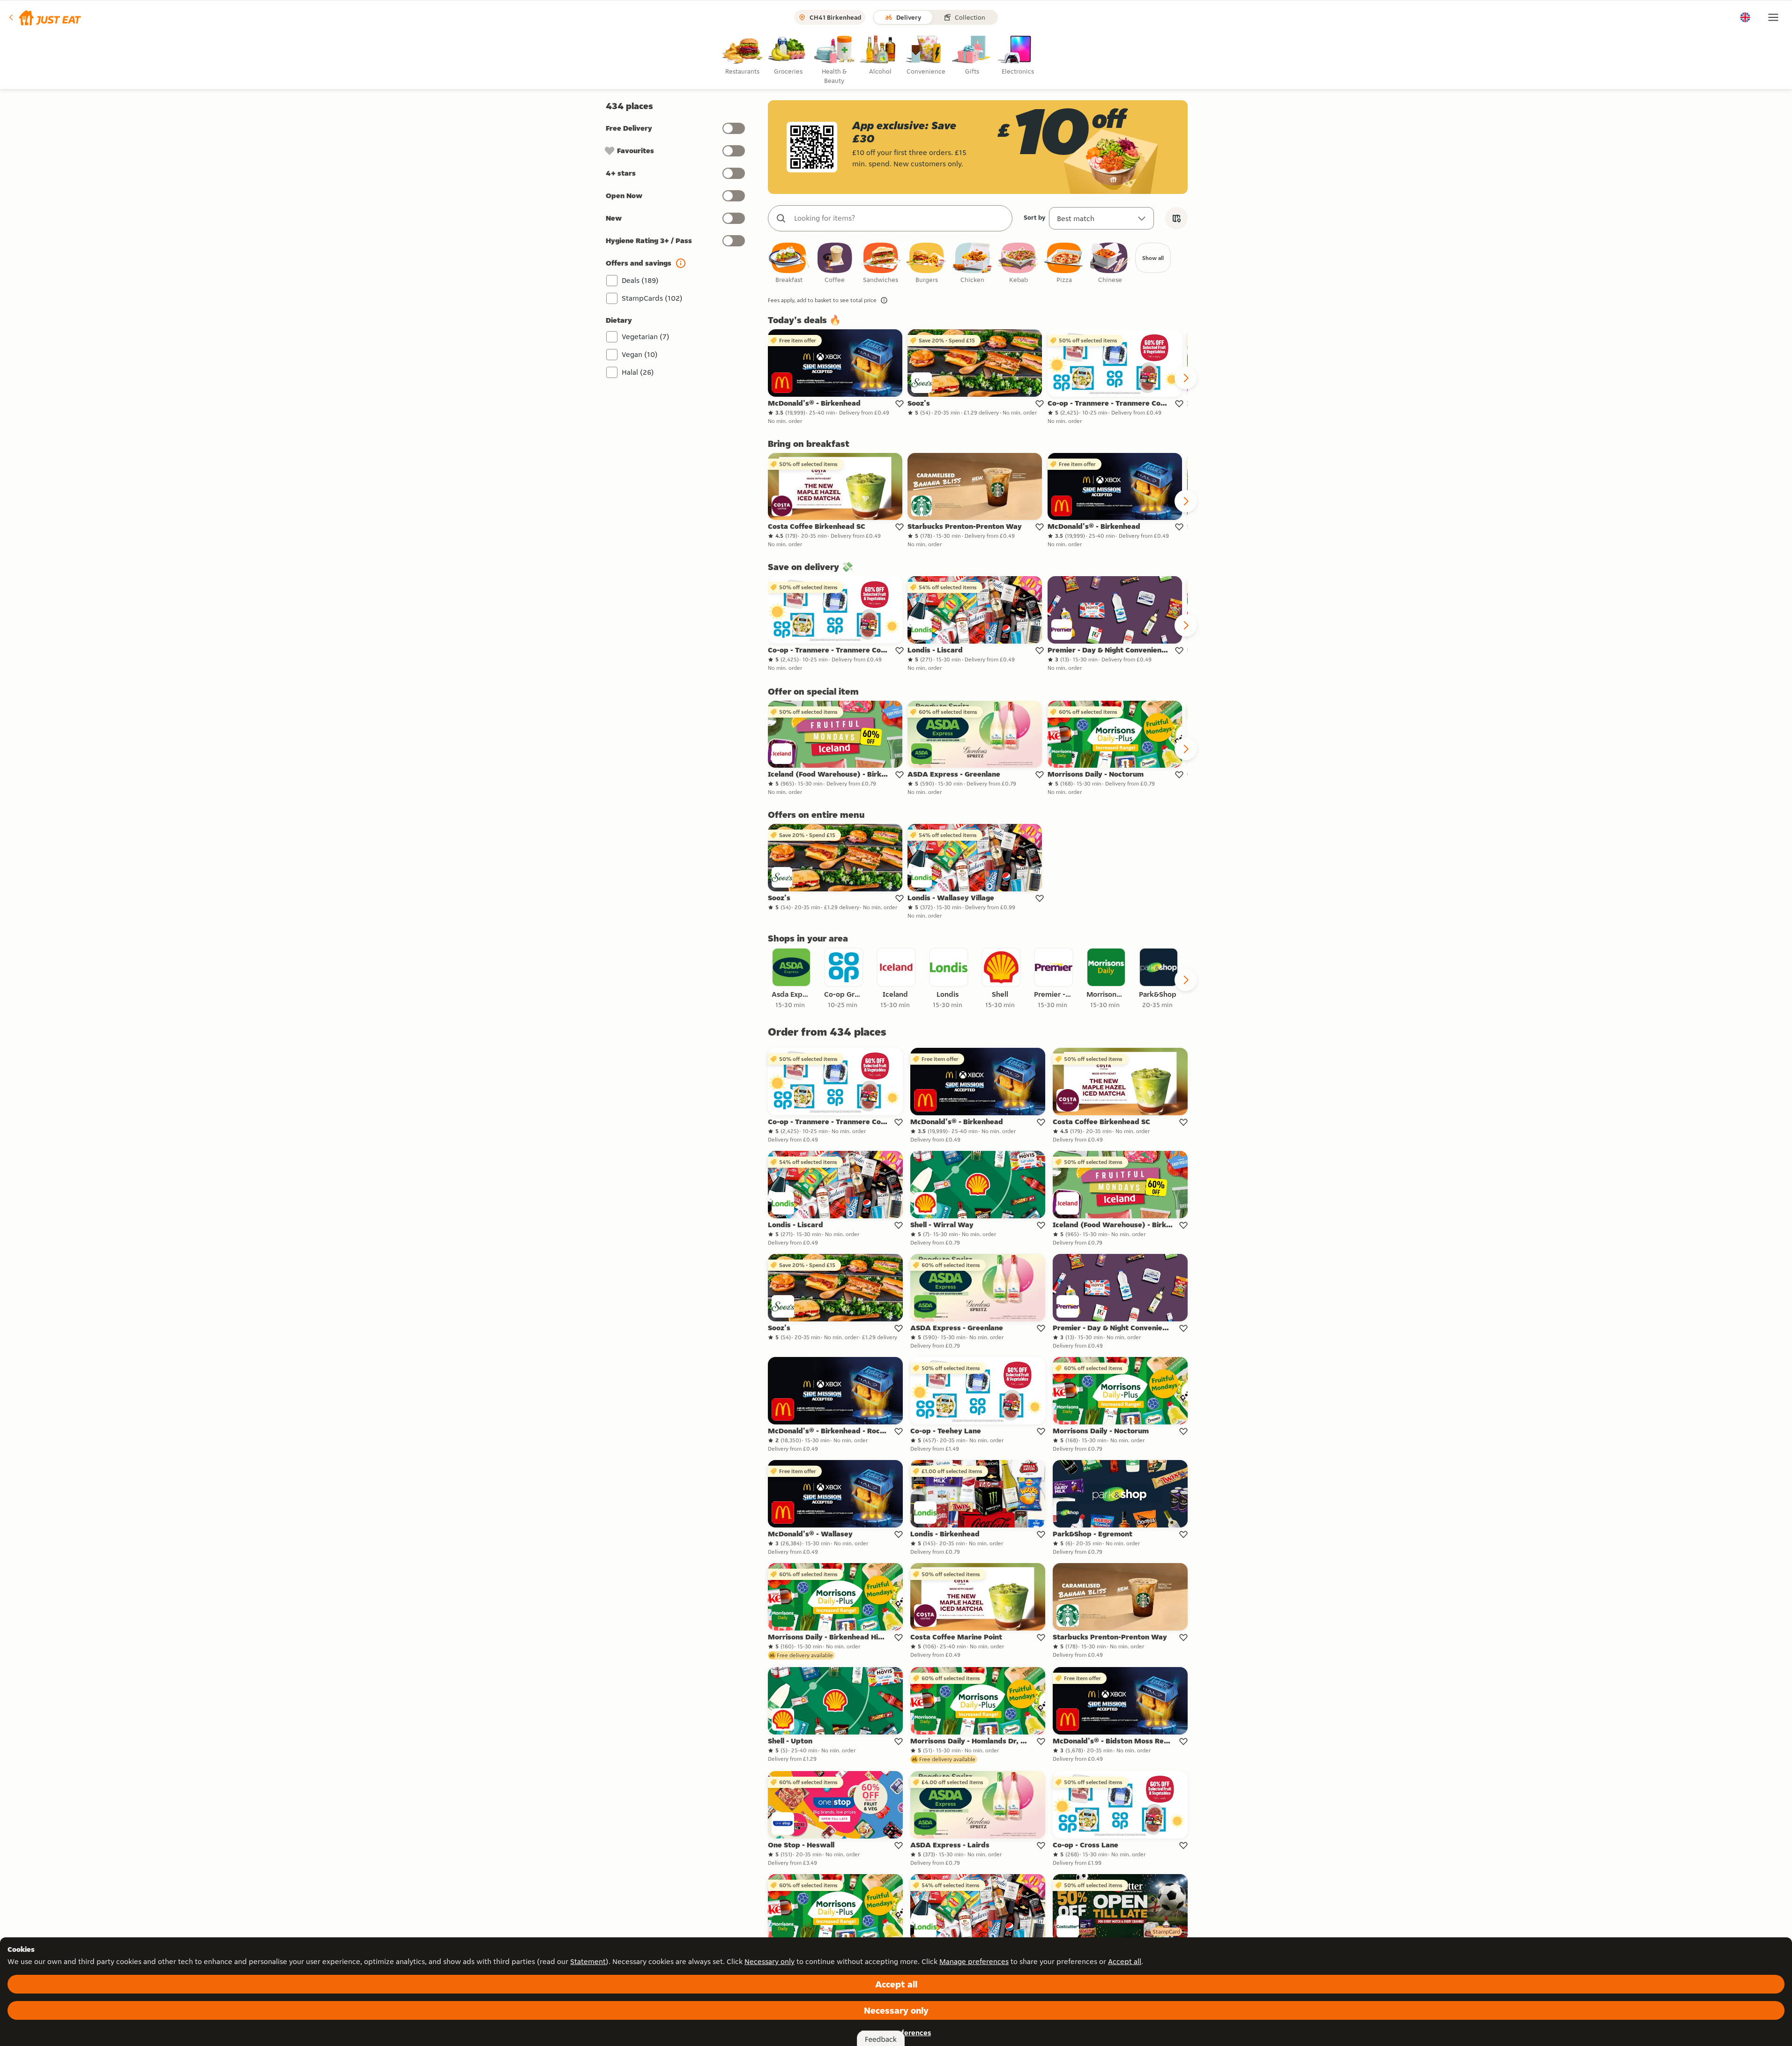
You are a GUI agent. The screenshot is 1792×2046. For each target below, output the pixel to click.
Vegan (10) (640, 354)
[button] (44, 17)
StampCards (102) (652, 298)
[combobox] (900, 218)
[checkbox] (789, 263)
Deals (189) (640, 280)
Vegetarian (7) (646, 337)
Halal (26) (638, 372)
